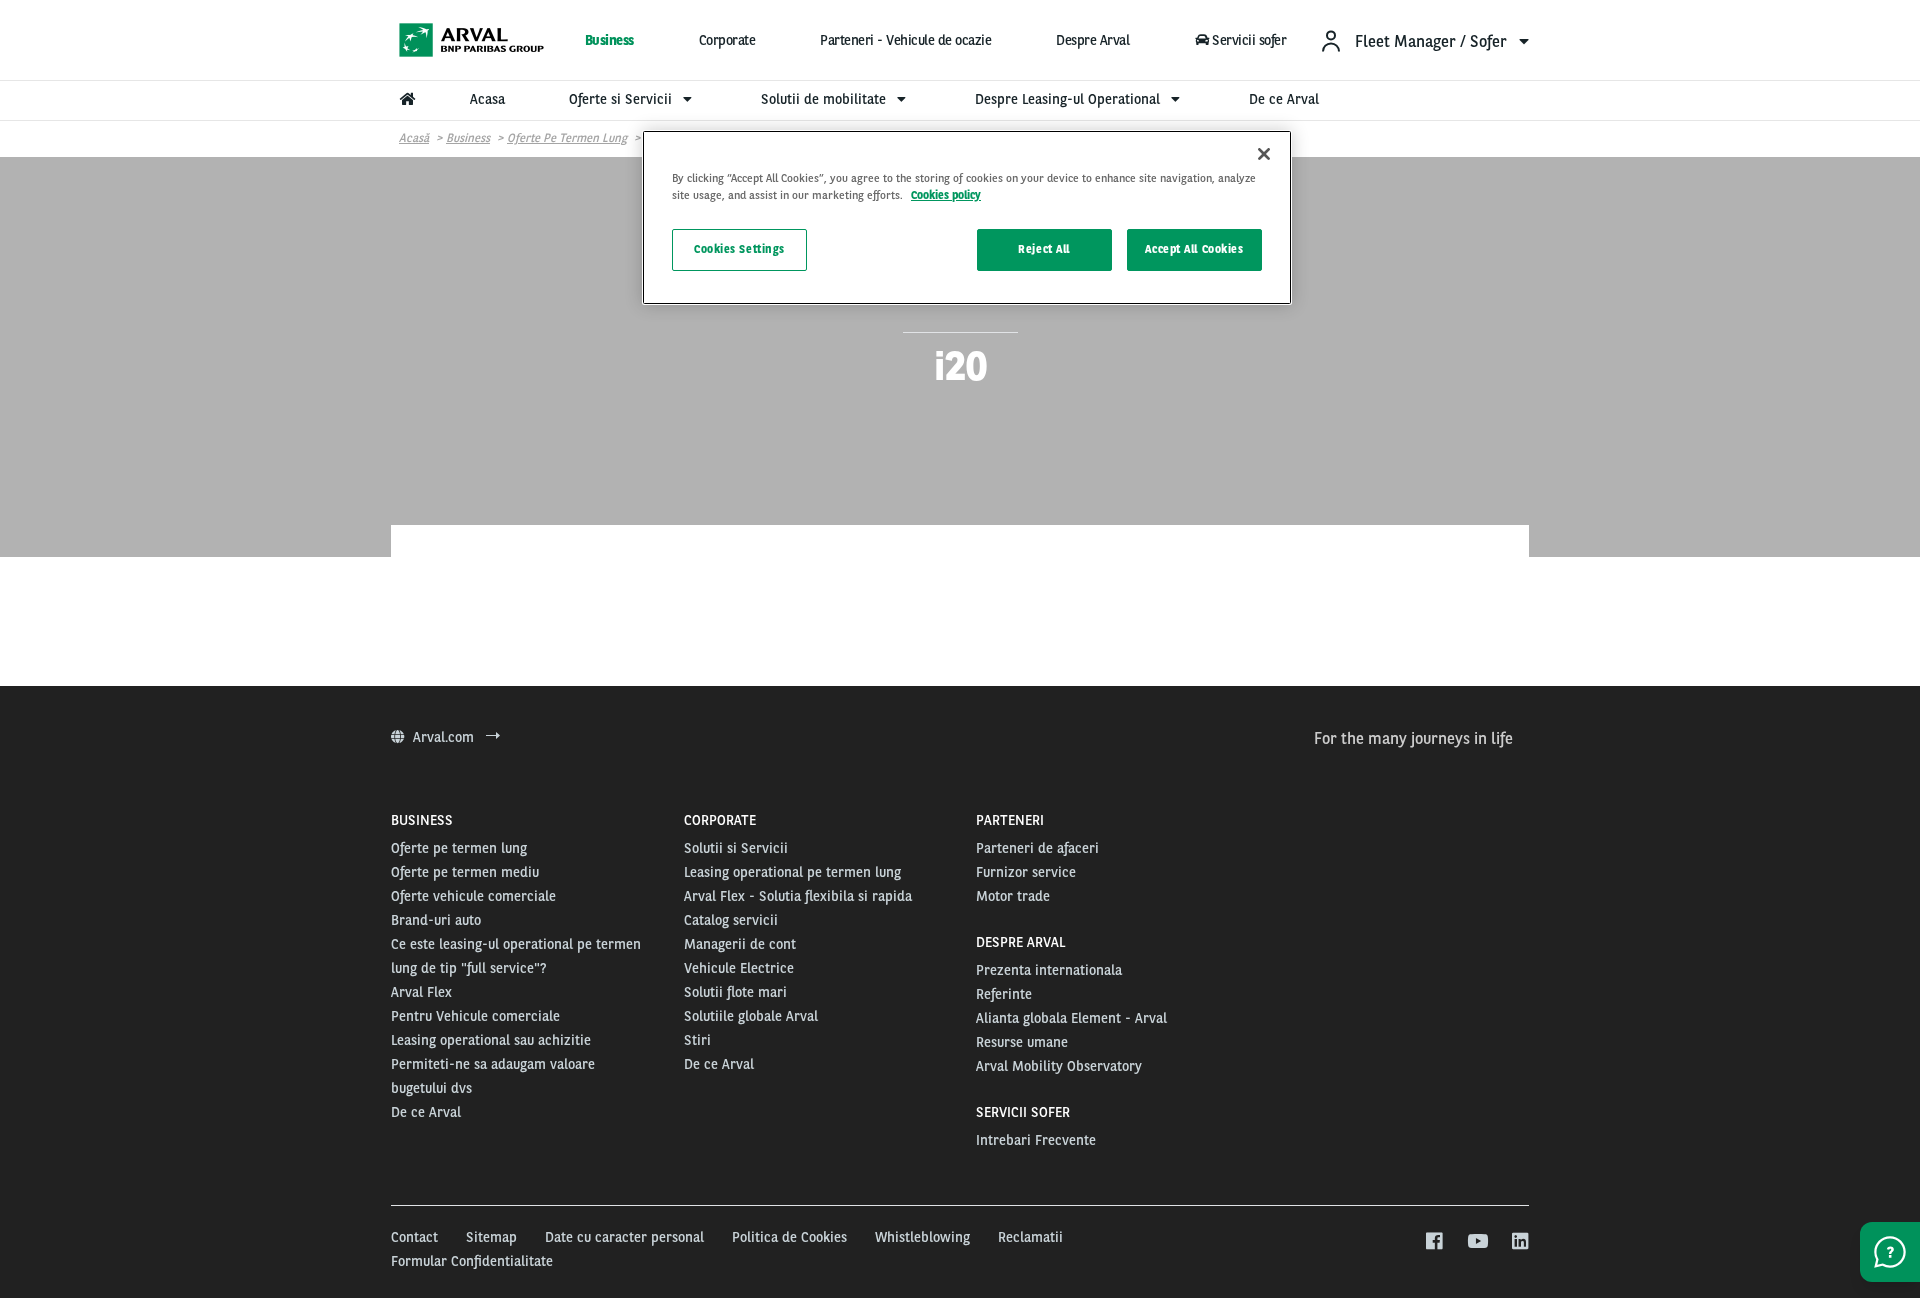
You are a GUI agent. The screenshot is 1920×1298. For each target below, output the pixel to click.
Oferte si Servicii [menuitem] (622, 99)
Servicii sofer (1249, 40)
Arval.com (445, 737)
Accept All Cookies (1194, 249)
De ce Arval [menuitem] (1284, 99)
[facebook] (1433, 1242)
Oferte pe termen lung (567, 138)
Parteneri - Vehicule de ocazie (905, 40)
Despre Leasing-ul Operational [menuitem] (1069, 99)
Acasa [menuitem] (487, 99)
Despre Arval (1092, 40)
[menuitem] (1424, 40)
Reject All (1044, 249)
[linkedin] (1519, 1242)
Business (609, 40)
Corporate (727, 40)
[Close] (1264, 154)
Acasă (414, 138)
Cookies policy (946, 195)
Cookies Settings (739, 249)
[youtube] (1476, 1242)
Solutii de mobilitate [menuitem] (825, 99)
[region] (967, 217)
